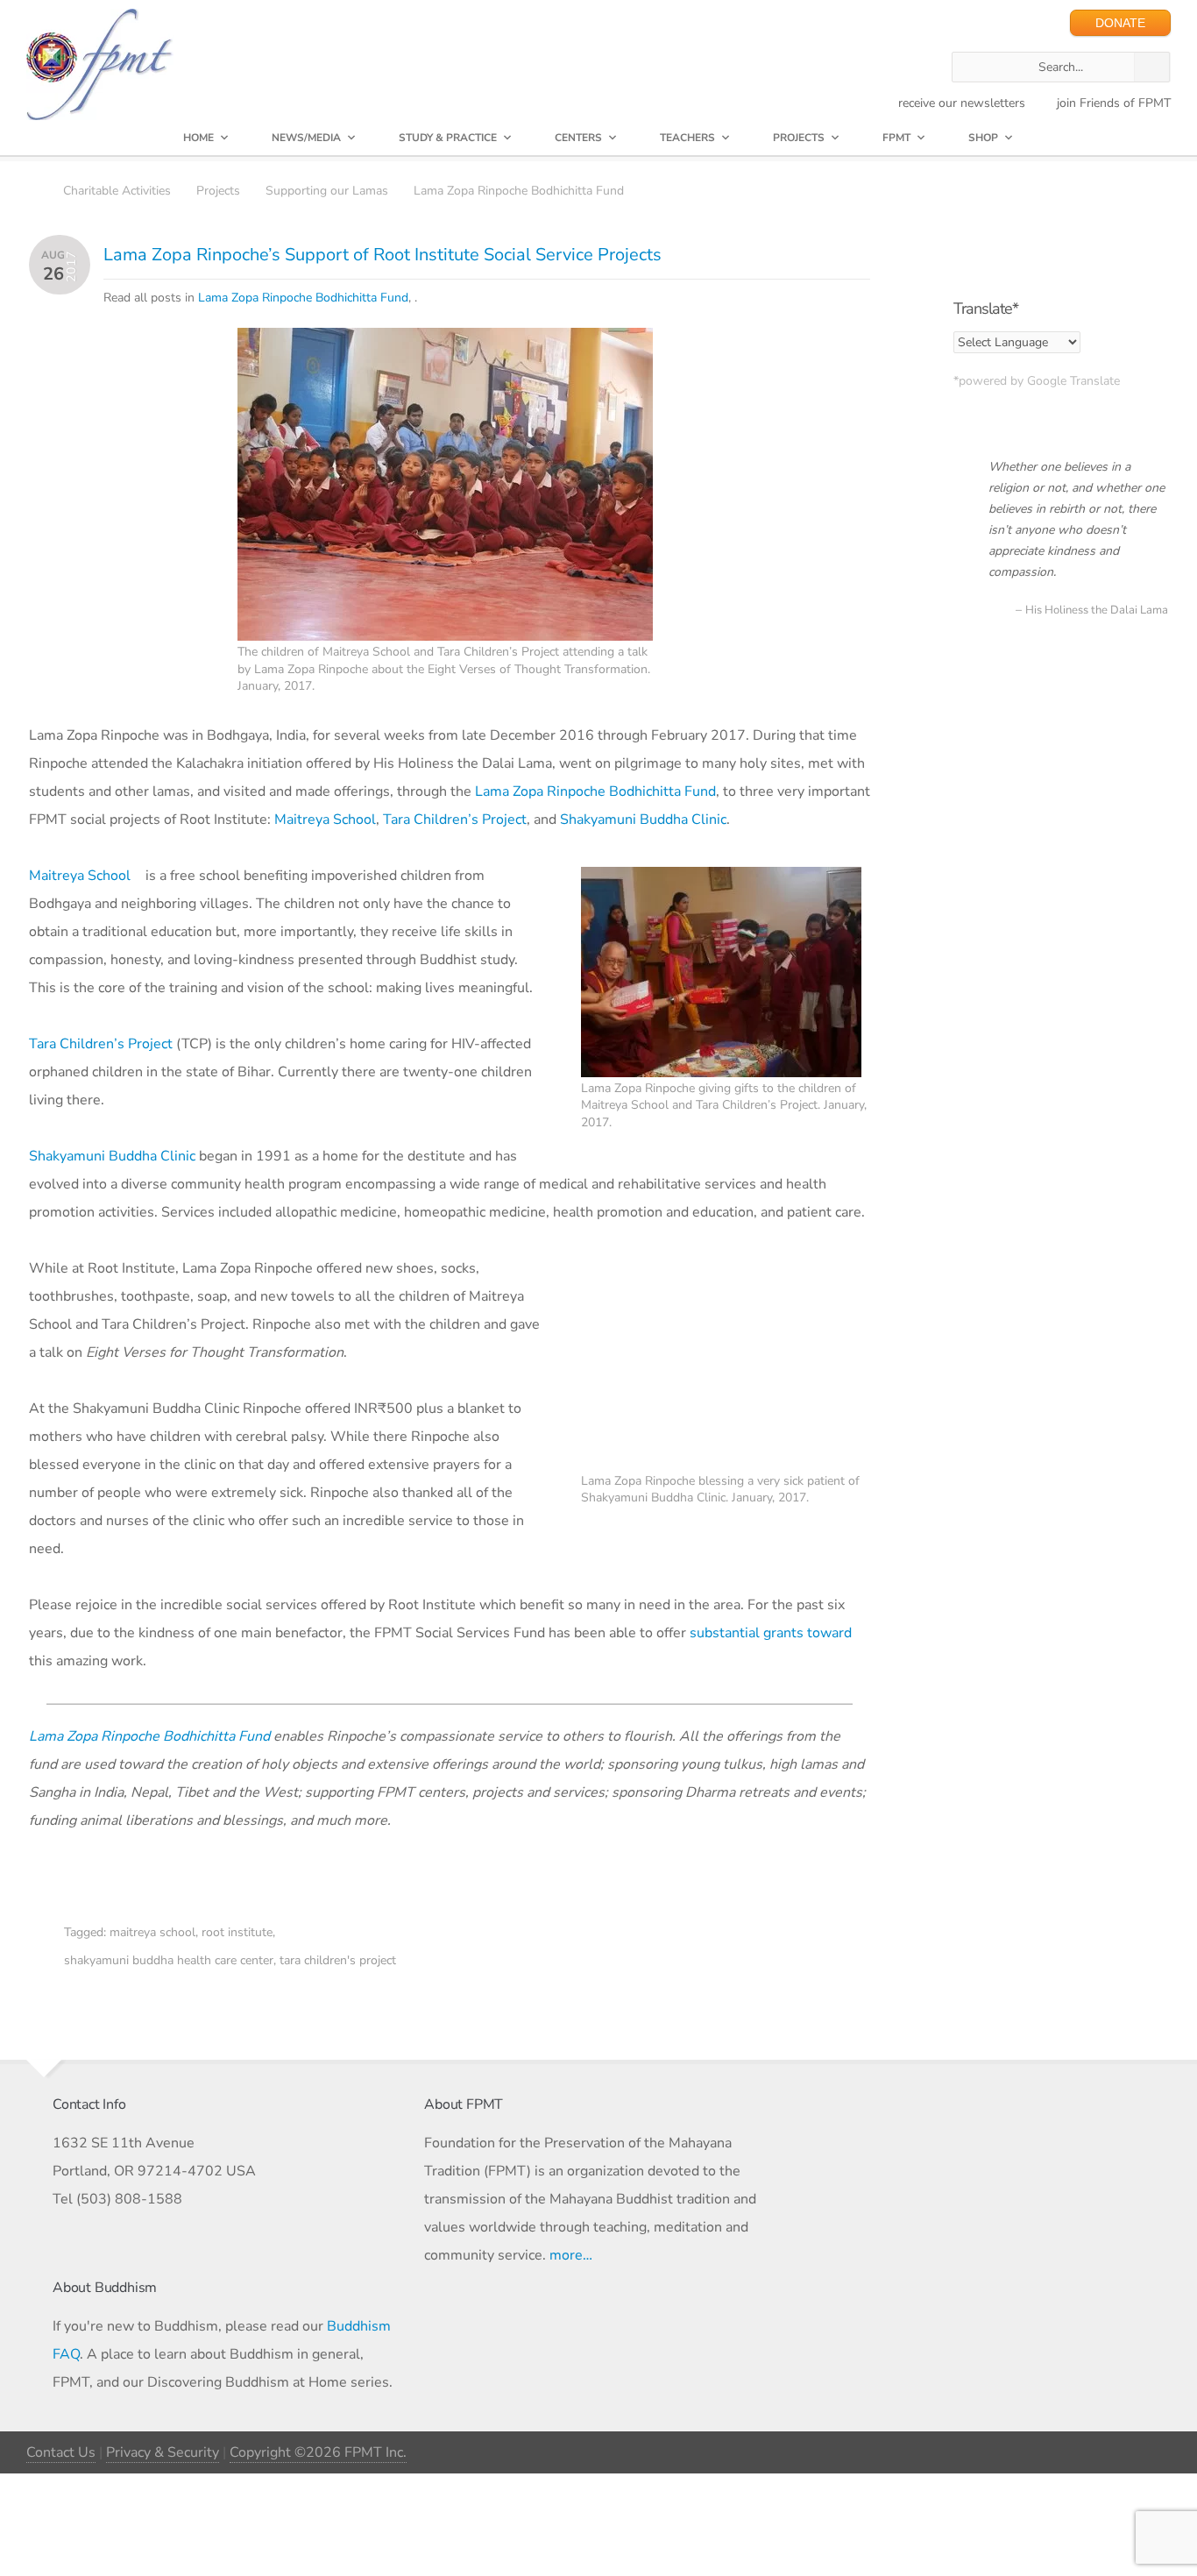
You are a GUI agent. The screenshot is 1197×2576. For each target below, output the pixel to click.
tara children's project (338, 1960)
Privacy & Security (163, 2452)
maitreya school (152, 1932)
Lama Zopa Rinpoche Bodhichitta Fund (519, 191)
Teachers (687, 138)
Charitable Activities (117, 191)
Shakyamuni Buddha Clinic (643, 820)
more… (571, 2255)
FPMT (896, 138)
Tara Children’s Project (455, 820)
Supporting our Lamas (327, 191)
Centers (578, 138)
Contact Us (61, 2452)
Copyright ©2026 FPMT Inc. (318, 2452)
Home (198, 138)
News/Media (306, 138)
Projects (799, 138)
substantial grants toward (771, 1633)
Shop (983, 138)
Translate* (986, 309)
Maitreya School (325, 820)
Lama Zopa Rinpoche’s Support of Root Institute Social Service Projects (382, 255)
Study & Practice (448, 138)
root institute (237, 1932)
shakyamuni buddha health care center (169, 1960)
